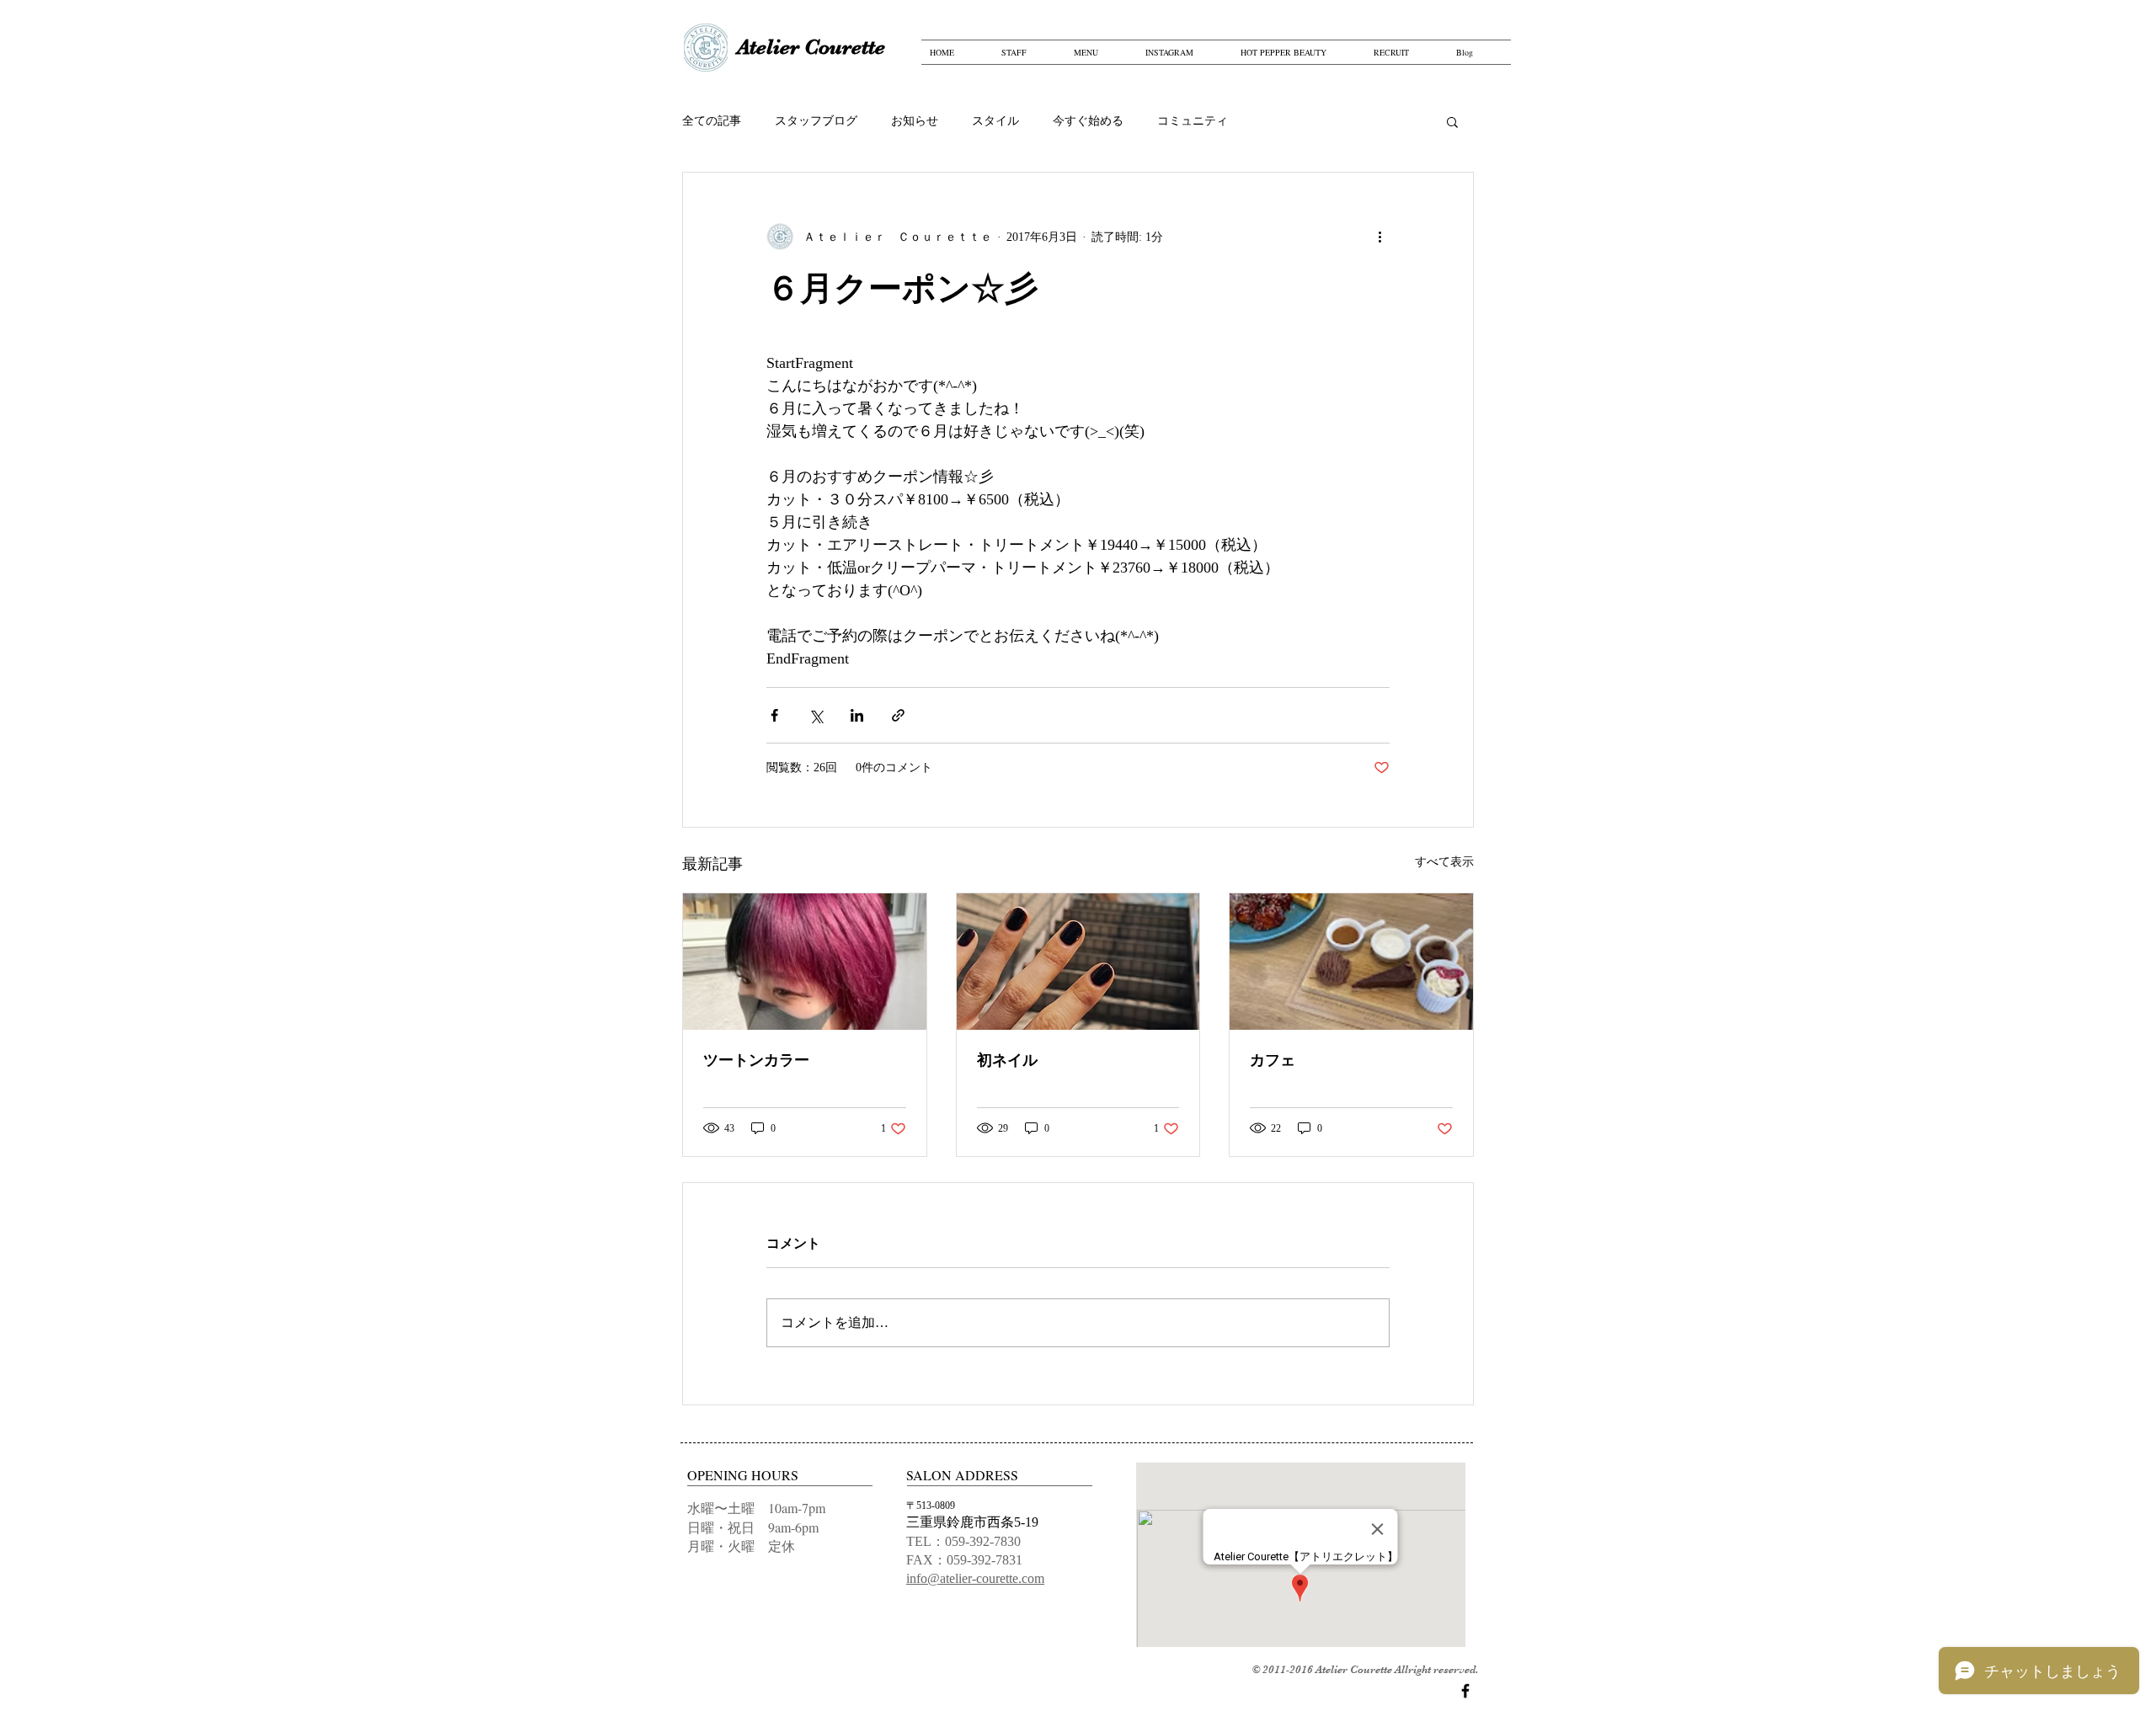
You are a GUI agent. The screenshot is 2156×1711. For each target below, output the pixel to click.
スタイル (995, 121)
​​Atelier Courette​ (811, 47)
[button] (1452, 121)
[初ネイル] (1078, 962)
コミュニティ (1193, 121)
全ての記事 (712, 121)
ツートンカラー (756, 1060)
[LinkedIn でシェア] (857, 715)
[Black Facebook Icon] (1465, 1691)
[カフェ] (1351, 962)
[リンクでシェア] (898, 715)
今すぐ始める (1088, 121)
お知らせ (915, 121)
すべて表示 (1444, 862)
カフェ (1273, 1060)
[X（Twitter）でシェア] (816, 715)
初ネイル (1007, 1060)
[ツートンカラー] (805, 962)
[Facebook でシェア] (774, 715)
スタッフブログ (816, 121)
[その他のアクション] (1380, 237)
